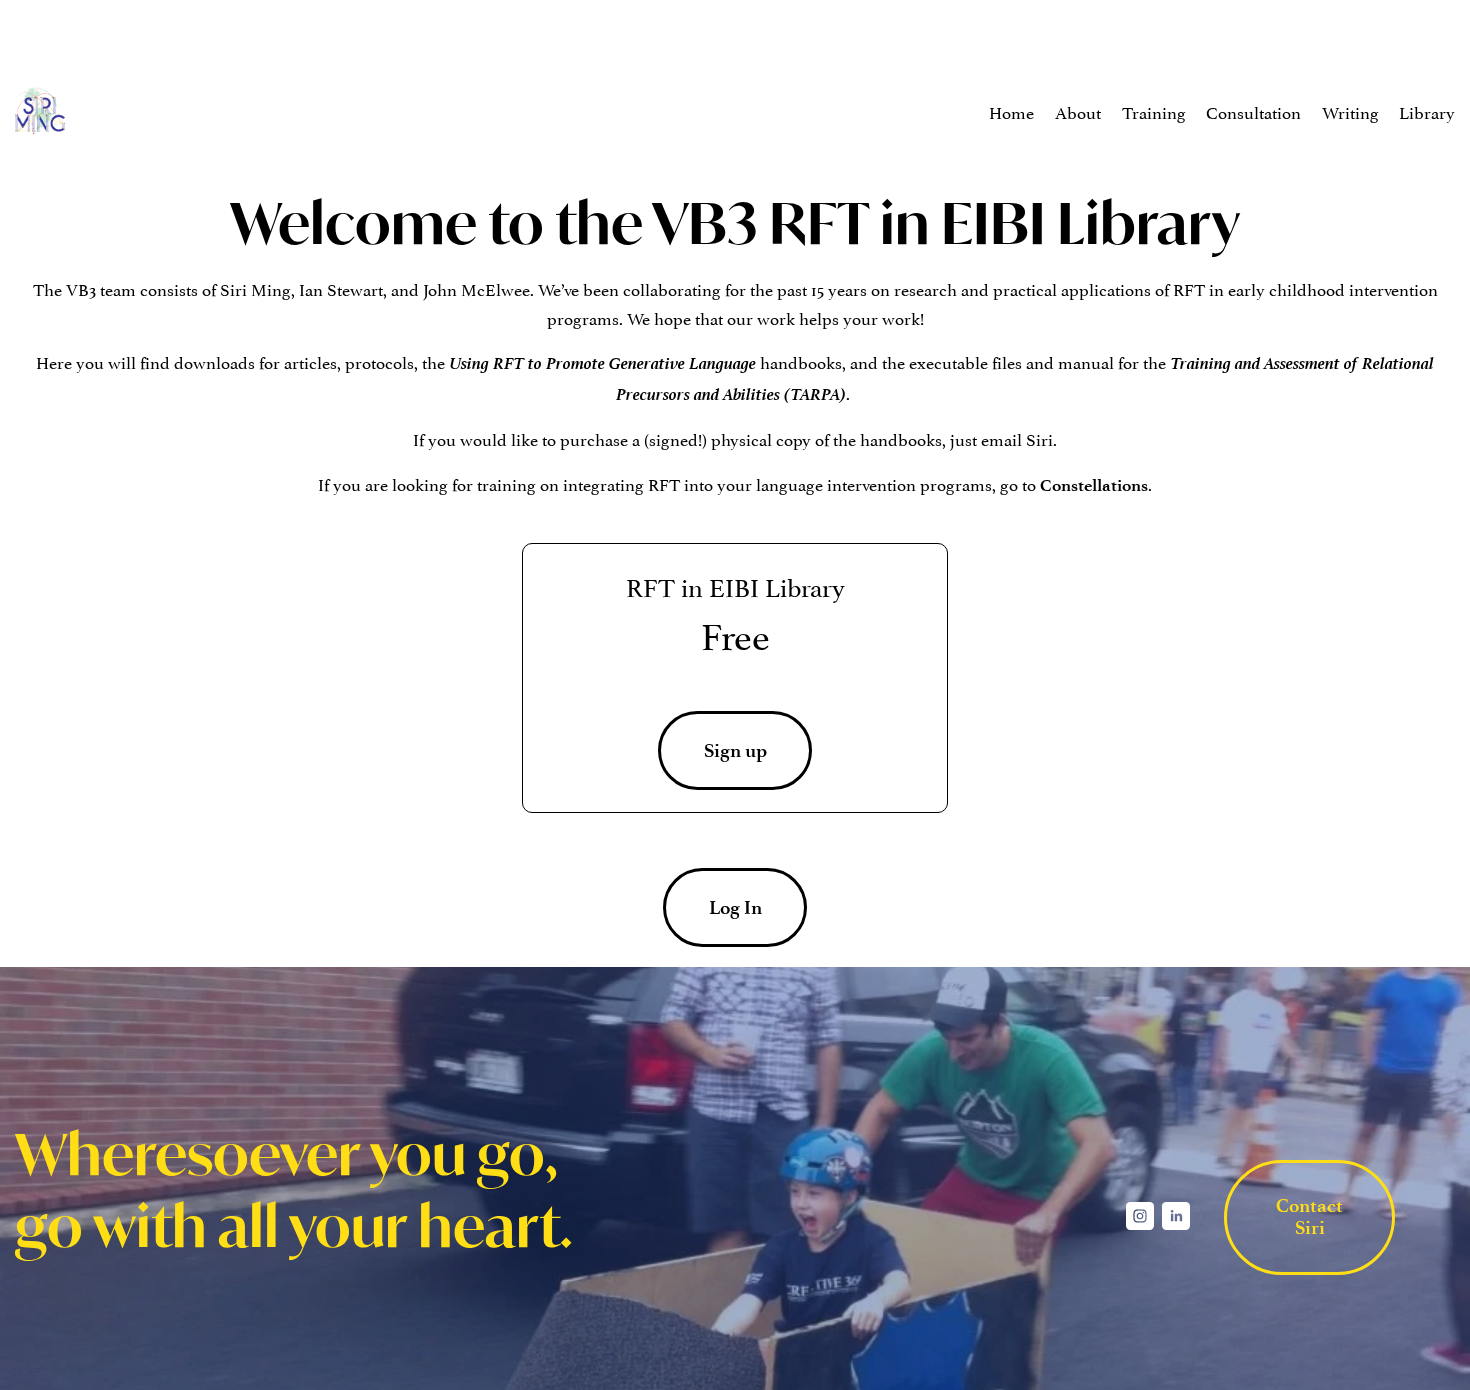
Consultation (1253, 111)
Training (1154, 111)
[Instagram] (1140, 1216)
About (1078, 111)
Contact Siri (1309, 1217)
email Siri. (1019, 438)
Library (1427, 111)
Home (1011, 111)
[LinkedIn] (1176, 1216)
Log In (735, 908)
